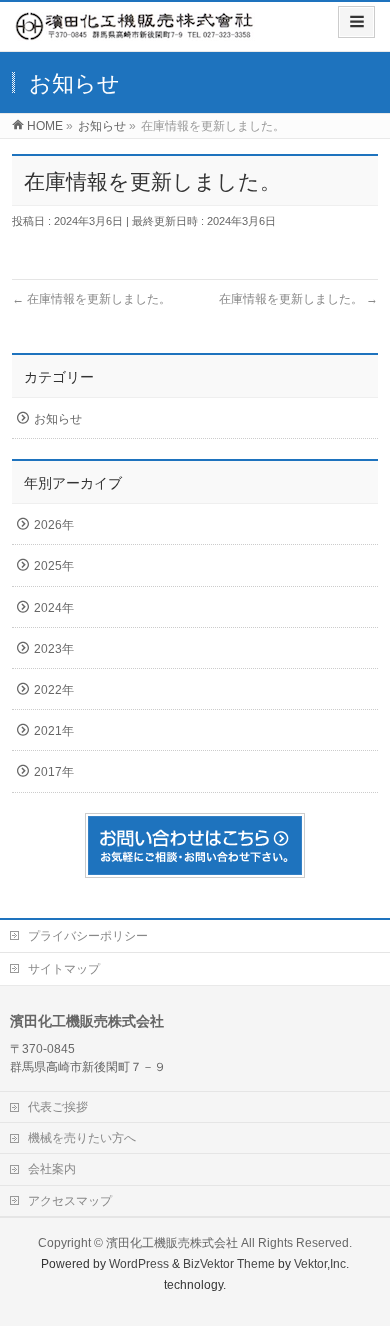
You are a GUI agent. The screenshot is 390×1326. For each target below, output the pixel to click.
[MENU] (356, 22)
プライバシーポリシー (88, 936)
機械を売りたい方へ (82, 1138)
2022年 (54, 690)
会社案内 (52, 1169)
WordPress (139, 1264)
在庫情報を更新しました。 (91, 299)
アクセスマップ (70, 1201)
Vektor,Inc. (321, 1264)
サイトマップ (64, 969)
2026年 (54, 525)
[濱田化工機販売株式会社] (135, 30)
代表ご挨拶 (58, 1107)
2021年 (54, 731)
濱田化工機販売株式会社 (172, 1243)
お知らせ (58, 419)
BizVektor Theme (229, 1264)
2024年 (54, 608)
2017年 (54, 772)
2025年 (54, 566)
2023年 (54, 649)
